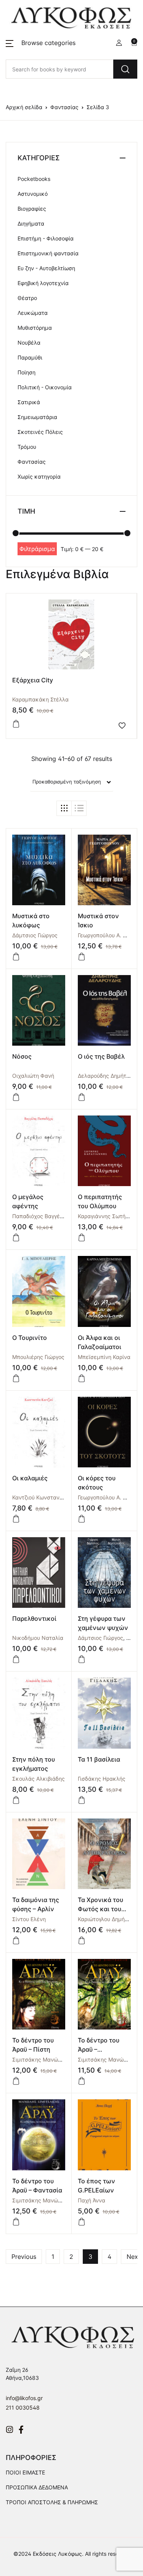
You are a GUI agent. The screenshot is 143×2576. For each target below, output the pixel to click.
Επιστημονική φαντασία (48, 253)
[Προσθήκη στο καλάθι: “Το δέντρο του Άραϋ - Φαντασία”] (16, 2222)
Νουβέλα (29, 343)
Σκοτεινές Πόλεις (40, 432)
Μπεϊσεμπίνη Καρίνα (104, 1357)
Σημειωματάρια (37, 417)
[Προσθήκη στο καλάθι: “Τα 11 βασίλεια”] (82, 1800)
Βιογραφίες (32, 209)
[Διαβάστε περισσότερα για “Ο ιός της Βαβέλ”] (82, 1097)
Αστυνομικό (33, 194)
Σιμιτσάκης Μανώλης (40, 2059)
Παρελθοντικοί (34, 1618)
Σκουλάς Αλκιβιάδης (39, 1779)
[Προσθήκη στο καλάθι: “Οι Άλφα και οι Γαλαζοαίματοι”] (82, 1378)
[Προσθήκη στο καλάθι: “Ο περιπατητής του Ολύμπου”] (82, 1238)
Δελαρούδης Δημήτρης (107, 1076)
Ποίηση (27, 372)
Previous (24, 2257)
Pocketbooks (34, 179)
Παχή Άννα (92, 2200)
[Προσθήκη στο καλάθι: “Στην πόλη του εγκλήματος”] (16, 1800)
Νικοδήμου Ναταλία (38, 1638)
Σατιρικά (29, 402)
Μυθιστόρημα (35, 328)
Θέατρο (27, 298)
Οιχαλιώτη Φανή (33, 1076)
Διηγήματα (31, 223)
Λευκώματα (33, 313)
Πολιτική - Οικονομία (45, 387)
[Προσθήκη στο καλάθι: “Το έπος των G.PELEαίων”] (82, 2222)
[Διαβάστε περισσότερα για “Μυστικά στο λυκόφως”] (16, 957)
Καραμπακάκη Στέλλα (40, 699)
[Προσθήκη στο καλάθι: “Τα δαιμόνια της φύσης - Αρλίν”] (16, 1941)
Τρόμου (27, 447)
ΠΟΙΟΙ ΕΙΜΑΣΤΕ (25, 2472)
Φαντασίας (64, 107)
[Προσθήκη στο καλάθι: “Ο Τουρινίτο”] (16, 1378)
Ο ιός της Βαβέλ (101, 1056)
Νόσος (22, 1056)
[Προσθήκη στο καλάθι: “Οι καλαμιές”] (16, 1519)
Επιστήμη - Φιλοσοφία (46, 238)
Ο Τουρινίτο (30, 1338)
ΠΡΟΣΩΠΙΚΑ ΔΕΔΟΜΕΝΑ (37, 2487)
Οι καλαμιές (30, 1478)
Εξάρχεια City (33, 680)
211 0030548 (23, 2408)
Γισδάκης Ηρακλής (102, 1779)
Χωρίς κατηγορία (39, 476)
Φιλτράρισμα (37, 549)
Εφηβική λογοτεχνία (43, 283)
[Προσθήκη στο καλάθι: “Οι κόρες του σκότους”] (82, 1519)
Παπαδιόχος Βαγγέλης (41, 1216)
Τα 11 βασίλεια (99, 1759)
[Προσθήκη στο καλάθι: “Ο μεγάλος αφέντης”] (16, 1238)
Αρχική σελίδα (24, 107)
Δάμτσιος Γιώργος (35, 935)
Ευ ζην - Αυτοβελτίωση (46, 268)
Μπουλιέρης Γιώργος (38, 1357)
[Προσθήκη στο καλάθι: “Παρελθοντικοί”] (16, 1659)
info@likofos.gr (24, 2398)
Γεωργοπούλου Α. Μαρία (108, 935)
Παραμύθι (30, 357)
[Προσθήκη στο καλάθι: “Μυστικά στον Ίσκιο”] (82, 957)
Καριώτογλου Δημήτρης (107, 1919)
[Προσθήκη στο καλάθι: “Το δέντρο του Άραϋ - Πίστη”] (16, 2081)
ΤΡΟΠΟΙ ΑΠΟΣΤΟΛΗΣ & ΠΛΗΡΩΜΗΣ (52, 2502)
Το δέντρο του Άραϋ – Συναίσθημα (99, 2049)
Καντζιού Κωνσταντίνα (41, 1497)
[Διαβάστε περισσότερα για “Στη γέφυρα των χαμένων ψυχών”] (82, 1659)
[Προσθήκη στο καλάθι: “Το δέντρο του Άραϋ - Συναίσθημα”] (82, 2081)
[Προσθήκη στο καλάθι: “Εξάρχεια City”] (16, 724)
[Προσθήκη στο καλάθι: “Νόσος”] (16, 1097)
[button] (41, 43)
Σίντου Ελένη (29, 1919)
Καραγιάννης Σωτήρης (106, 1216)
